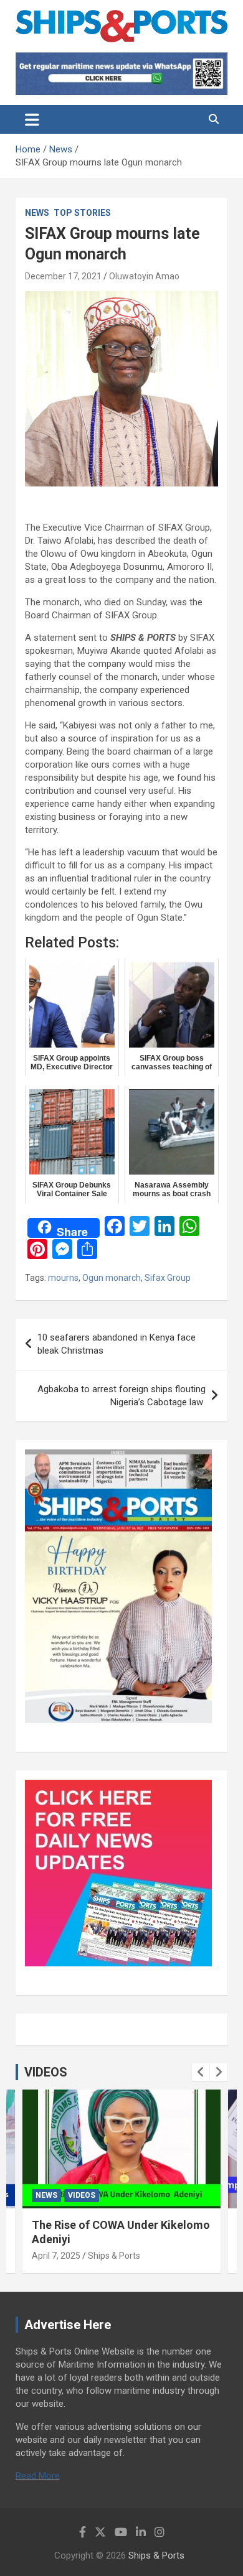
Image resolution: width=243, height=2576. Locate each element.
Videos (82, 2195)
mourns (63, 1278)
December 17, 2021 (63, 276)
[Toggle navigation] (32, 119)
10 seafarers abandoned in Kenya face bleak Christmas (117, 1344)
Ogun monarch (112, 1278)
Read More (38, 2476)
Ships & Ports (114, 2256)
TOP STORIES (82, 213)
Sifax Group (168, 1278)
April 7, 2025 (56, 2256)
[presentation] (201, 2072)
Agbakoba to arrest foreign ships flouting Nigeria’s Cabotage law (121, 1396)
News (37, 213)
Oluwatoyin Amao (144, 276)
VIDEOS (46, 2072)
